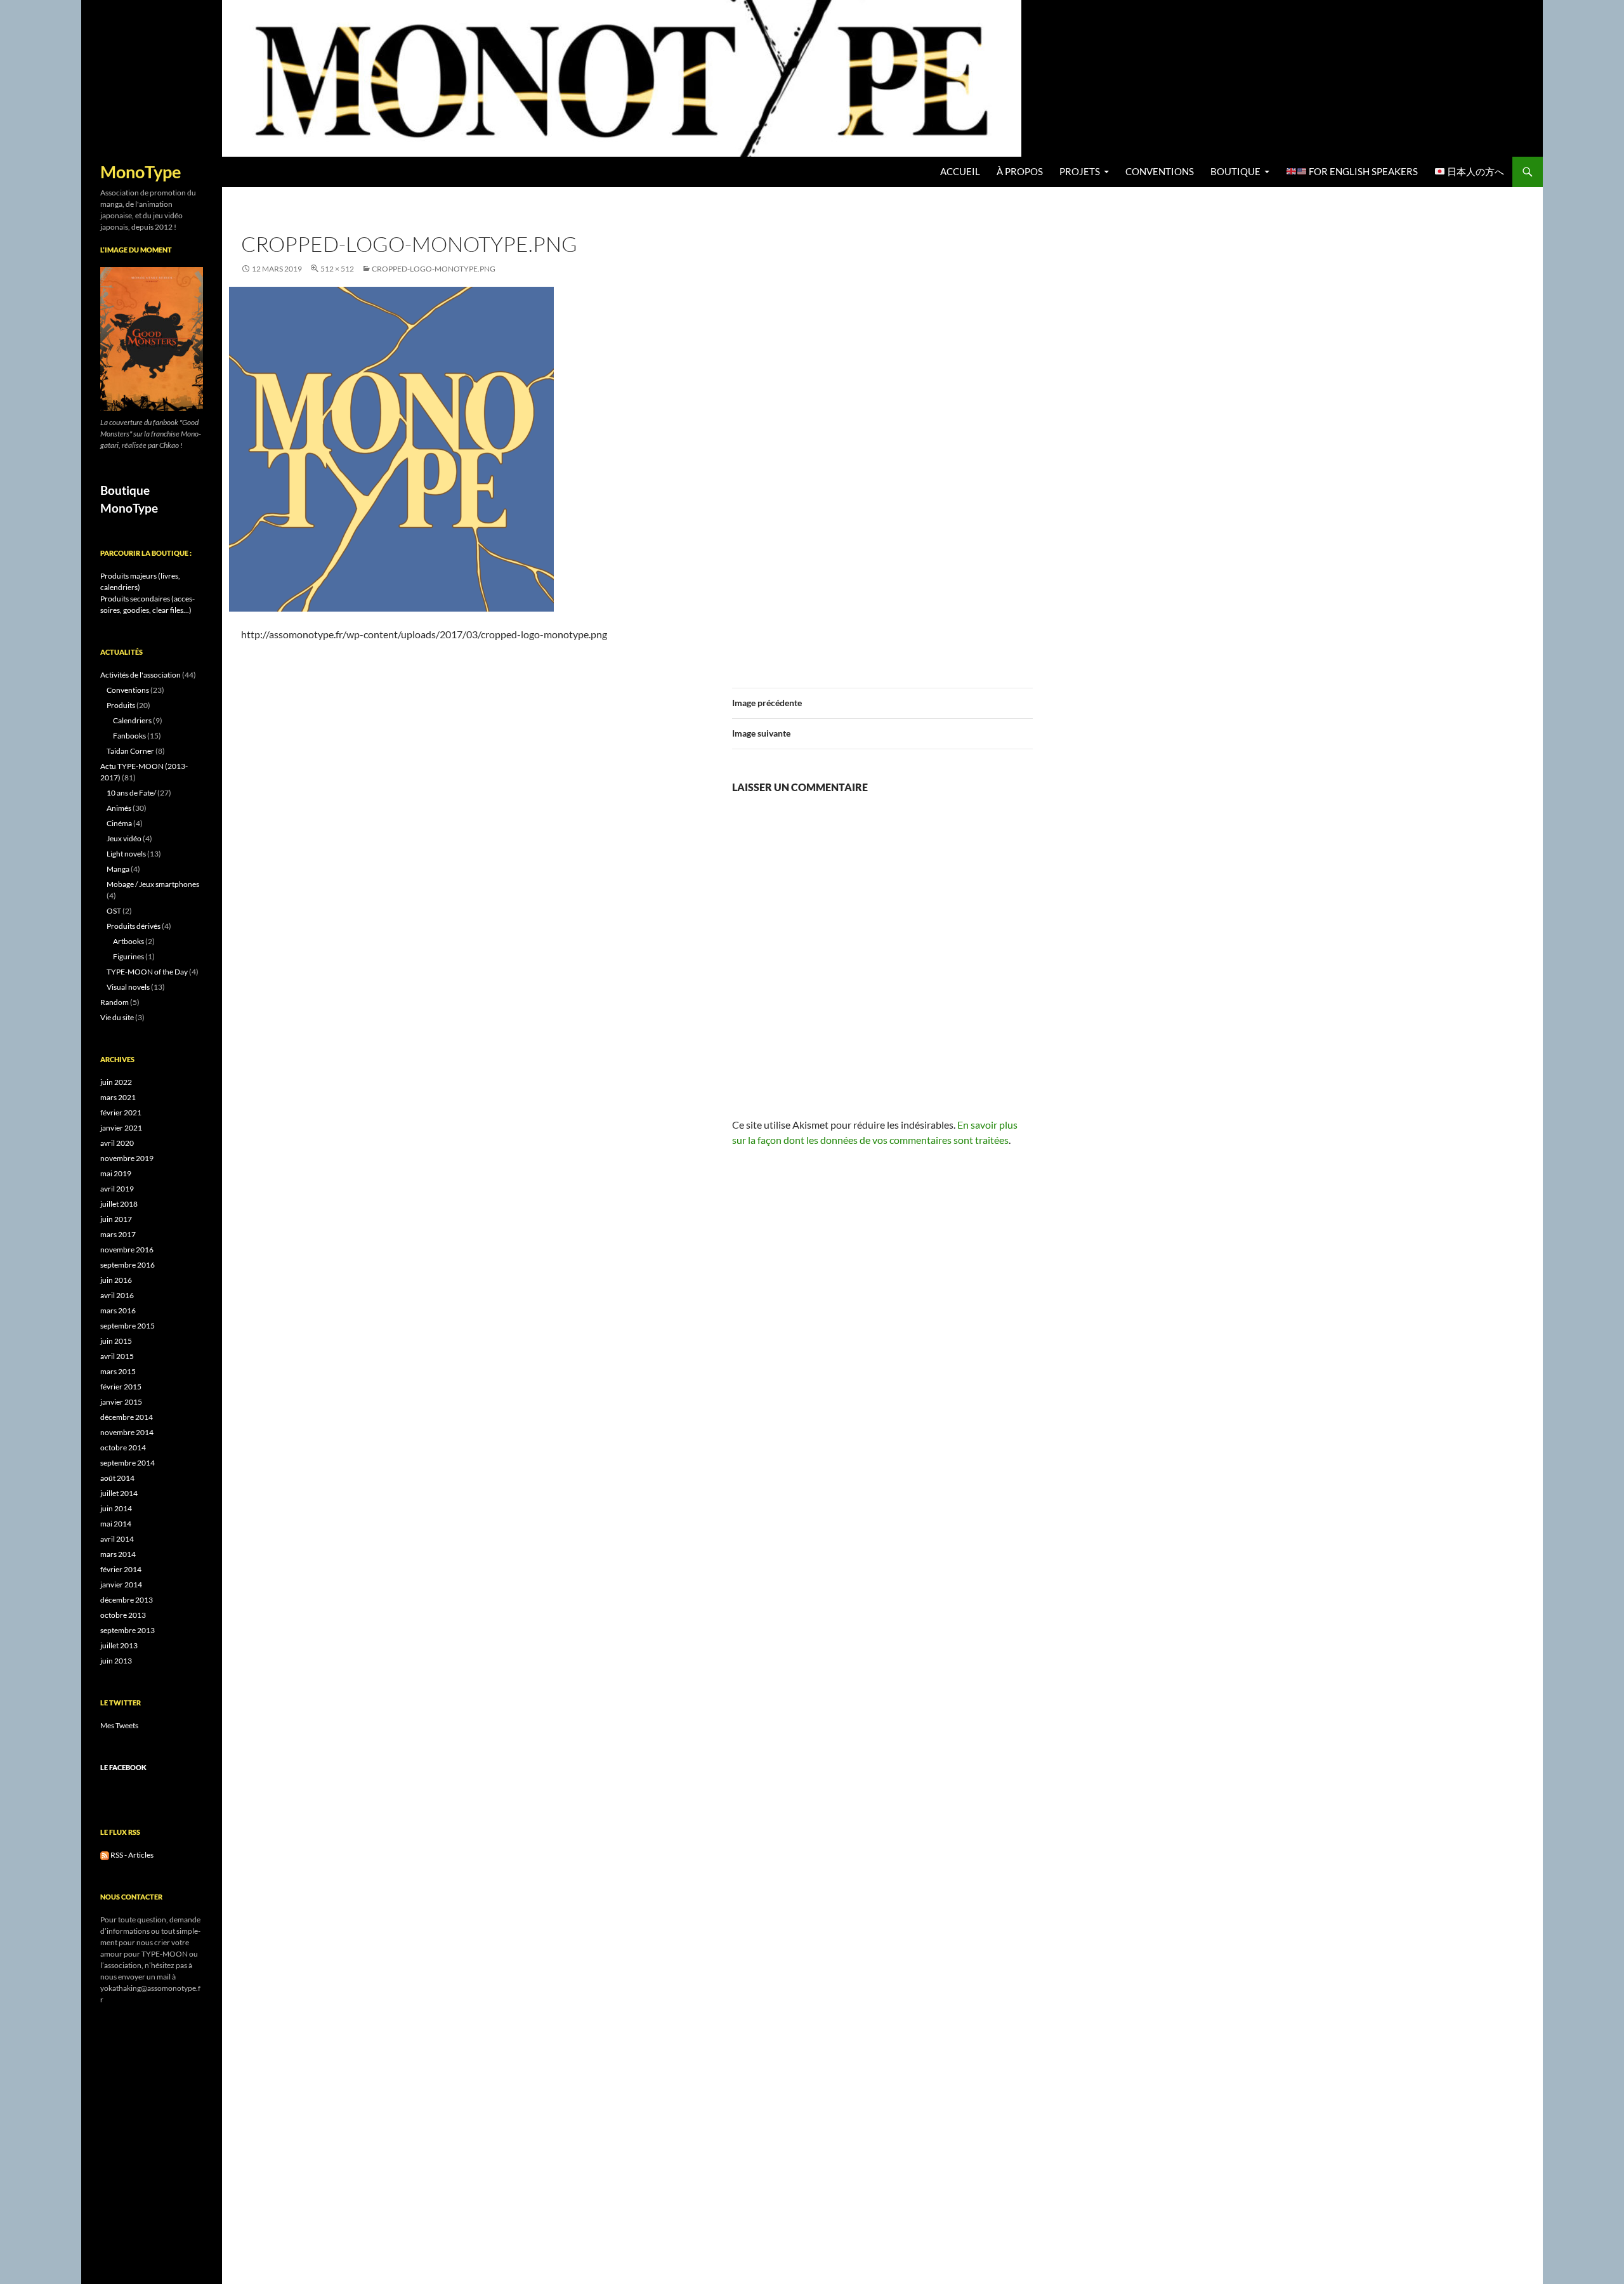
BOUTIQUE (1235, 172)
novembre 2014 (127, 1432)
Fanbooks (129, 736)
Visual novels (128, 987)
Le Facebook (123, 1767)
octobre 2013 (123, 1615)
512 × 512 (337, 269)
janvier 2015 (121, 1402)
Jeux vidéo (124, 838)
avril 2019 (117, 1189)
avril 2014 (117, 1539)
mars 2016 (118, 1310)
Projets (1080, 172)
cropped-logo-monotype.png (434, 269)
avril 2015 (117, 1356)
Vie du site (117, 1017)
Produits (121, 705)
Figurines (128, 956)
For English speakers (1362, 172)
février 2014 (121, 1569)
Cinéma (119, 823)
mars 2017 (118, 1234)
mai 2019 (116, 1173)
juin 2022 (116, 1082)
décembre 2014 (127, 1417)
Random (115, 1002)
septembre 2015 (128, 1326)
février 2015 (121, 1387)
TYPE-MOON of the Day (147, 972)
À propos (1020, 172)
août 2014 (117, 1478)
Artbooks (128, 941)
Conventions (1160, 172)
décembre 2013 (127, 1600)
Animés (119, 808)
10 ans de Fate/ (131, 793)
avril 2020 (117, 1143)
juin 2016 (116, 1280)
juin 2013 (116, 1661)
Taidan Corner (130, 751)
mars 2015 (118, 1371)
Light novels (126, 854)
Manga (118, 869)
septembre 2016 (128, 1265)
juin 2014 (116, 1508)
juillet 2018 (119, 1204)
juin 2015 (116, 1341)
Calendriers (132, 720)
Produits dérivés (134, 926)
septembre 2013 (128, 1630)
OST (114, 911)
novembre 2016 (127, 1250)
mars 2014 (118, 1554)
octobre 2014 (123, 1447)
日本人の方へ (1475, 172)
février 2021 (121, 1112)
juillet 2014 (119, 1493)
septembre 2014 (128, 1463)
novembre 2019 (127, 1158)
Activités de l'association (141, 675)
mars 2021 (118, 1097)
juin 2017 (116, 1219)
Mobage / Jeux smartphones (153, 884)
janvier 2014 (121, 1585)
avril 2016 (117, 1295)
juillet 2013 (119, 1645)
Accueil (960, 172)
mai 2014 (116, 1524)
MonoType (141, 172)
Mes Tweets (119, 1725)
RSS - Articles (131, 1855)
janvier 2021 (121, 1128)
